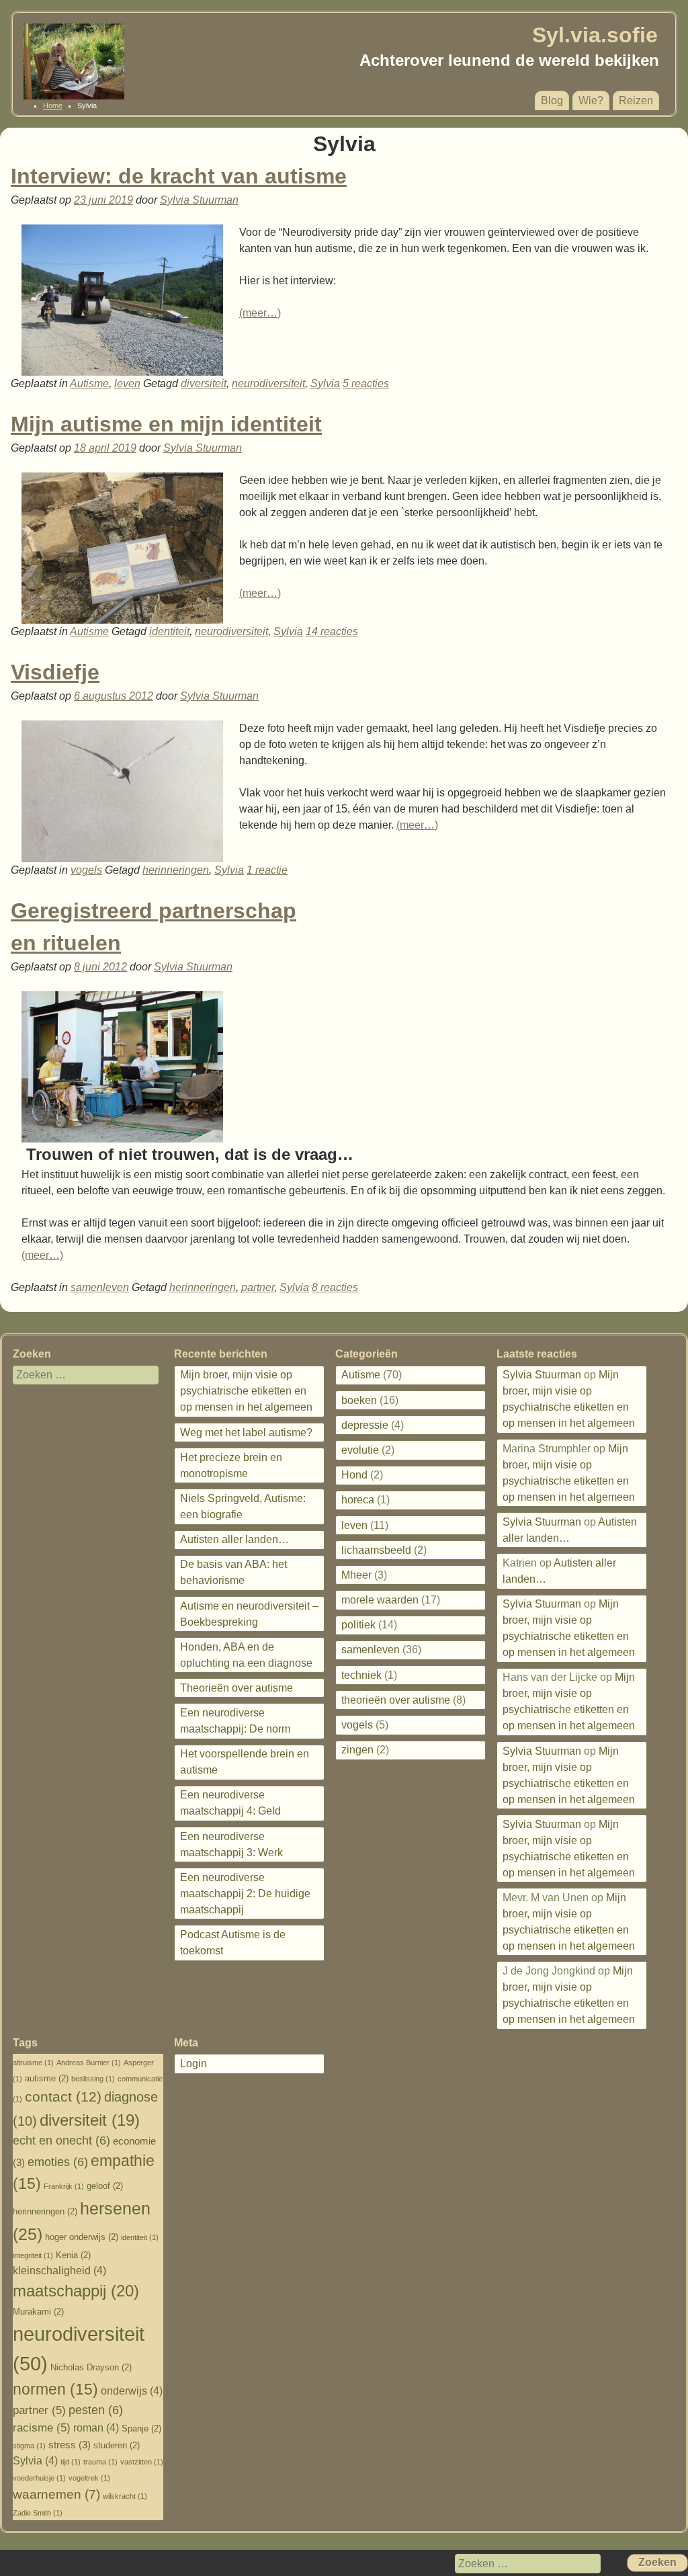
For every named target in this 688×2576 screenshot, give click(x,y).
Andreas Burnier (89, 2063)
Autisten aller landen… (234, 1539)
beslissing (93, 2079)
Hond (354, 1475)
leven (127, 383)
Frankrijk (64, 2186)
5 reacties (366, 383)
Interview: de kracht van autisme (179, 176)
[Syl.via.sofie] (74, 96)
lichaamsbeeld (376, 1550)
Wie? (591, 100)
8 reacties (335, 1287)
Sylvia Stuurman (199, 200)
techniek (361, 1675)
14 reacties (332, 631)
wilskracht (125, 2496)
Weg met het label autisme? (246, 1432)
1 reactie (267, 870)
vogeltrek (89, 2478)
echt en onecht (61, 2141)
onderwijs (132, 2391)
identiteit (169, 631)
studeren (117, 2445)
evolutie (360, 1450)
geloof (105, 2186)
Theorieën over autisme (236, 1688)
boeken (359, 1400)
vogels (86, 870)
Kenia (73, 2255)
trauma (100, 2462)
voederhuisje (39, 2478)
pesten (96, 2410)
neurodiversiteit (268, 383)
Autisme (89, 383)
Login (193, 2064)
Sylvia (325, 383)
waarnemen (56, 2494)
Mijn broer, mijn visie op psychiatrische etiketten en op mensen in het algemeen (246, 1391)
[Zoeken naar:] (77, 1375)
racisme (42, 2428)
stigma (29, 2446)
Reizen (636, 100)
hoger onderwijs (82, 2237)
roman (96, 2428)
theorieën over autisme (396, 1700)
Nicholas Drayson (91, 2367)
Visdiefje (55, 672)
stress (70, 2445)
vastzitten (142, 2462)
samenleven (100, 1287)
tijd (71, 2462)
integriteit (33, 2255)
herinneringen (176, 870)
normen (55, 2390)
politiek (358, 1625)
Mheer (356, 1575)
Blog (552, 100)
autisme (47, 2078)
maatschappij (76, 2291)
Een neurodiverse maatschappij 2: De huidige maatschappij (245, 1894)
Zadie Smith (38, 2513)
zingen (357, 1750)
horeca (358, 1500)
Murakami (38, 2312)
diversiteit (204, 383)
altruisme (33, 2063)
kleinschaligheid (59, 2271)
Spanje (141, 2428)
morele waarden (380, 1600)
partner (258, 1287)
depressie (365, 1425)
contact (63, 2097)
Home (53, 106)
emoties (58, 2162)
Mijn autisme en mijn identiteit (166, 424)
